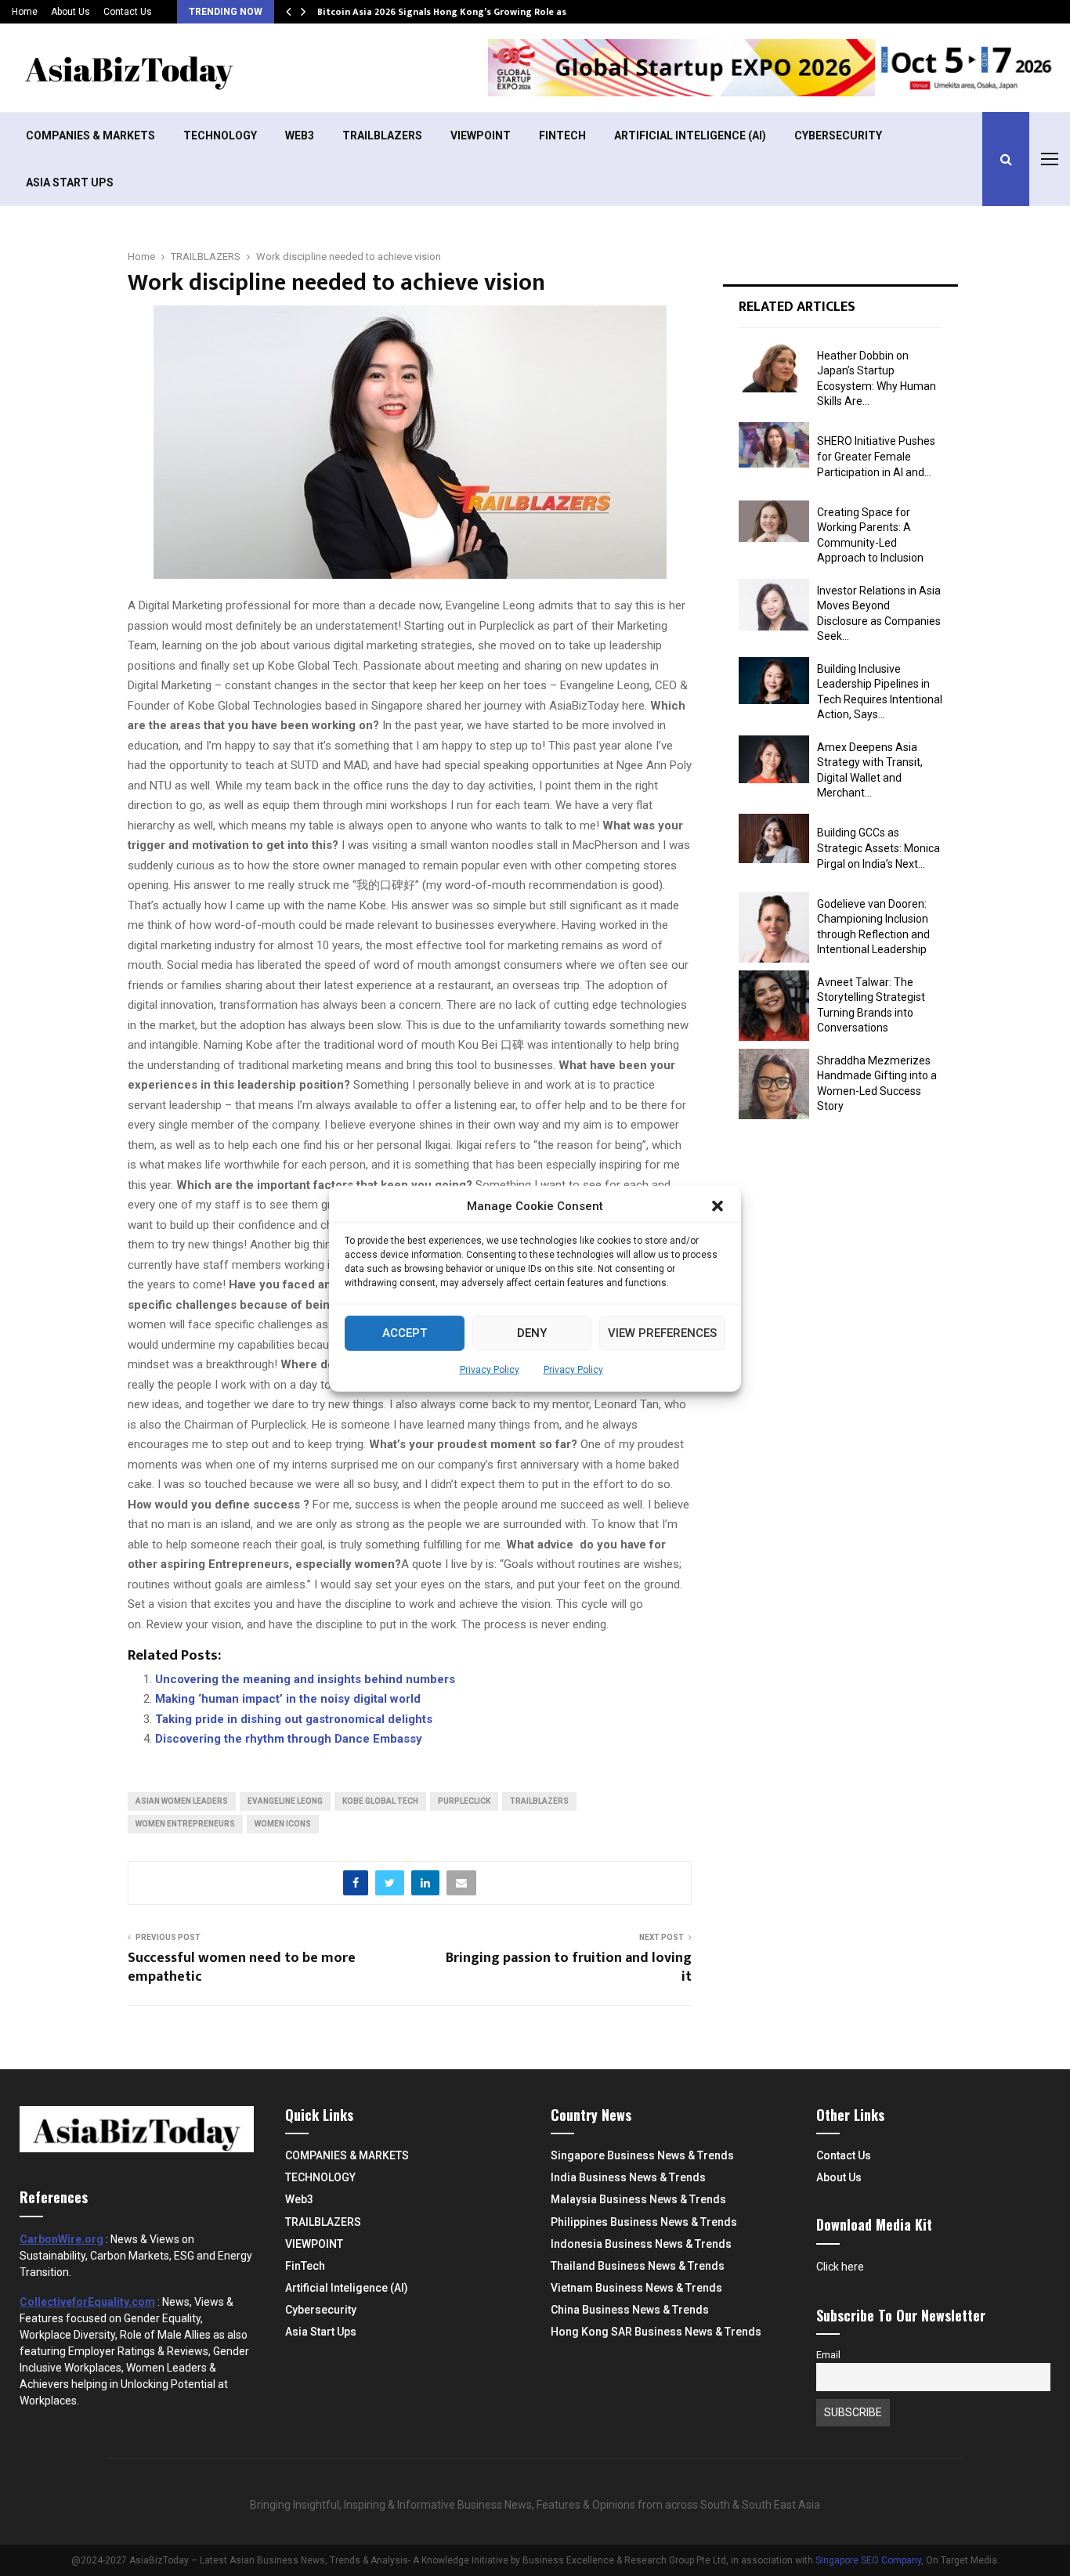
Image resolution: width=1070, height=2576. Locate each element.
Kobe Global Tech (380, 1801)
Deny (532, 1332)
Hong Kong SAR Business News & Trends (656, 2332)
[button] (718, 1206)
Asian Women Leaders (182, 1801)
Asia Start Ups (70, 182)
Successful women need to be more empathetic (242, 1967)
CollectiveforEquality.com (87, 2302)
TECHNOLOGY (220, 135)
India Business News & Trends (628, 2177)
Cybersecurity (838, 135)
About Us (70, 12)
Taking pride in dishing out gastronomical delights (294, 1719)
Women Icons (283, 1824)
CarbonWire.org (61, 2239)
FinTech (562, 135)
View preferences (662, 1332)
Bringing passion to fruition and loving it (569, 1967)
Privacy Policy (490, 1369)
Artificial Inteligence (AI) (690, 135)
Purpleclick (464, 1801)
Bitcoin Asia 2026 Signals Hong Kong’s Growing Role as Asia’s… (460, 12)
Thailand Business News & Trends (638, 2266)
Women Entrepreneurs (185, 1824)
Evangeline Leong (285, 1801)
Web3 (300, 135)
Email (828, 2355)
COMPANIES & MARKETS (90, 135)
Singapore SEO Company (868, 2560)
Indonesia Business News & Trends (641, 2244)
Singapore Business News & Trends (642, 2155)
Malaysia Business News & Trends (638, 2199)
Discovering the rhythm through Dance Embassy (289, 1739)
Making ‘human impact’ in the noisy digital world (288, 1699)
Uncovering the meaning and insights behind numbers (305, 1679)
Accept (405, 1332)
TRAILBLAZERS (382, 135)
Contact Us (128, 12)
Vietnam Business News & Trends (636, 2288)
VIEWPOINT (481, 135)
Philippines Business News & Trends (644, 2222)
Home (25, 12)
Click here (840, 2267)
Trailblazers (539, 1801)
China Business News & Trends (630, 2310)
